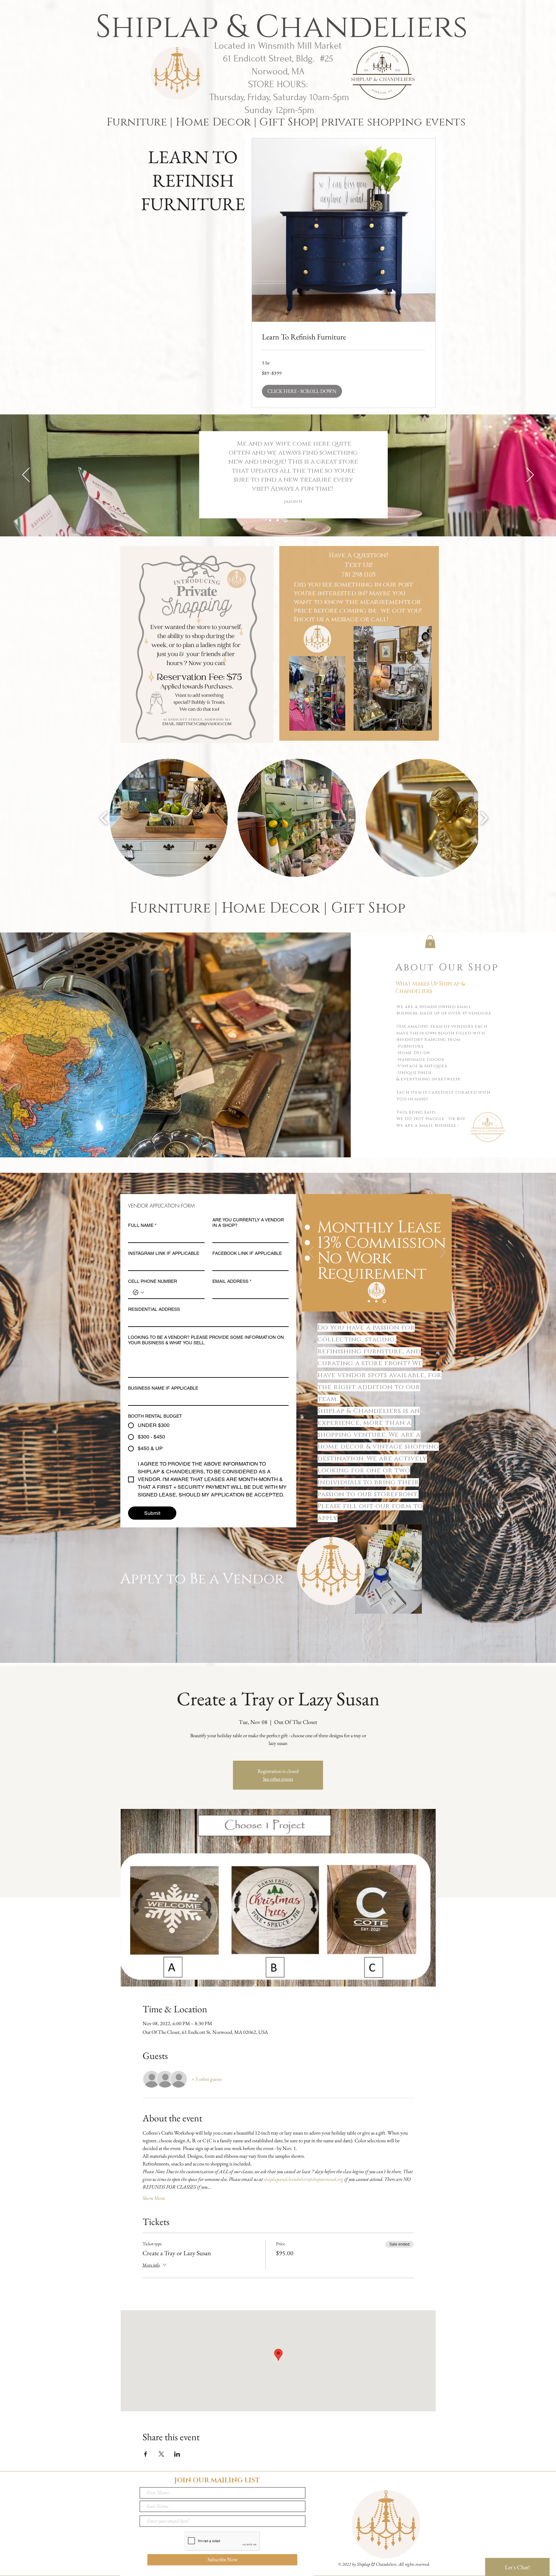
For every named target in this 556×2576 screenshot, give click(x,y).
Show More (154, 2198)
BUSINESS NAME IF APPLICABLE (163, 1388)
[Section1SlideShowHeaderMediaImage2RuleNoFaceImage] (278, 520)
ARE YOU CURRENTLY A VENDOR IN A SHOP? (248, 1223)
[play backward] (104, 818)
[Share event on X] (161, 2454)
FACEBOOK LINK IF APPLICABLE (247, 1253)
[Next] (530, 475)
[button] (302, 391)
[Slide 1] (369, 1301)
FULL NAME (142, 1225)
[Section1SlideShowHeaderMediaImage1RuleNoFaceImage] (270, 520)
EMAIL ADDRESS (232, 1281)
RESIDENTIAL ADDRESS (154, 1309)
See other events (278, 1779)
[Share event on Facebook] (146, 2454)
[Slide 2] (377, 1301)
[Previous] (26, 475)
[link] (344, 337)
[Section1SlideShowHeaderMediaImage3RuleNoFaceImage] (286, 520)
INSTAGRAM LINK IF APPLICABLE (164, 1253)
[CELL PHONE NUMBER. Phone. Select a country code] (138, 1293)
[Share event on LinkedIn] (177, 2454)
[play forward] (484, 818)
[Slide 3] (385, 1301)
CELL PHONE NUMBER (153, 1281)
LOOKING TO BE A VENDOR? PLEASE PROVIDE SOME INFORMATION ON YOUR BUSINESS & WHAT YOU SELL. (206, 1340)
